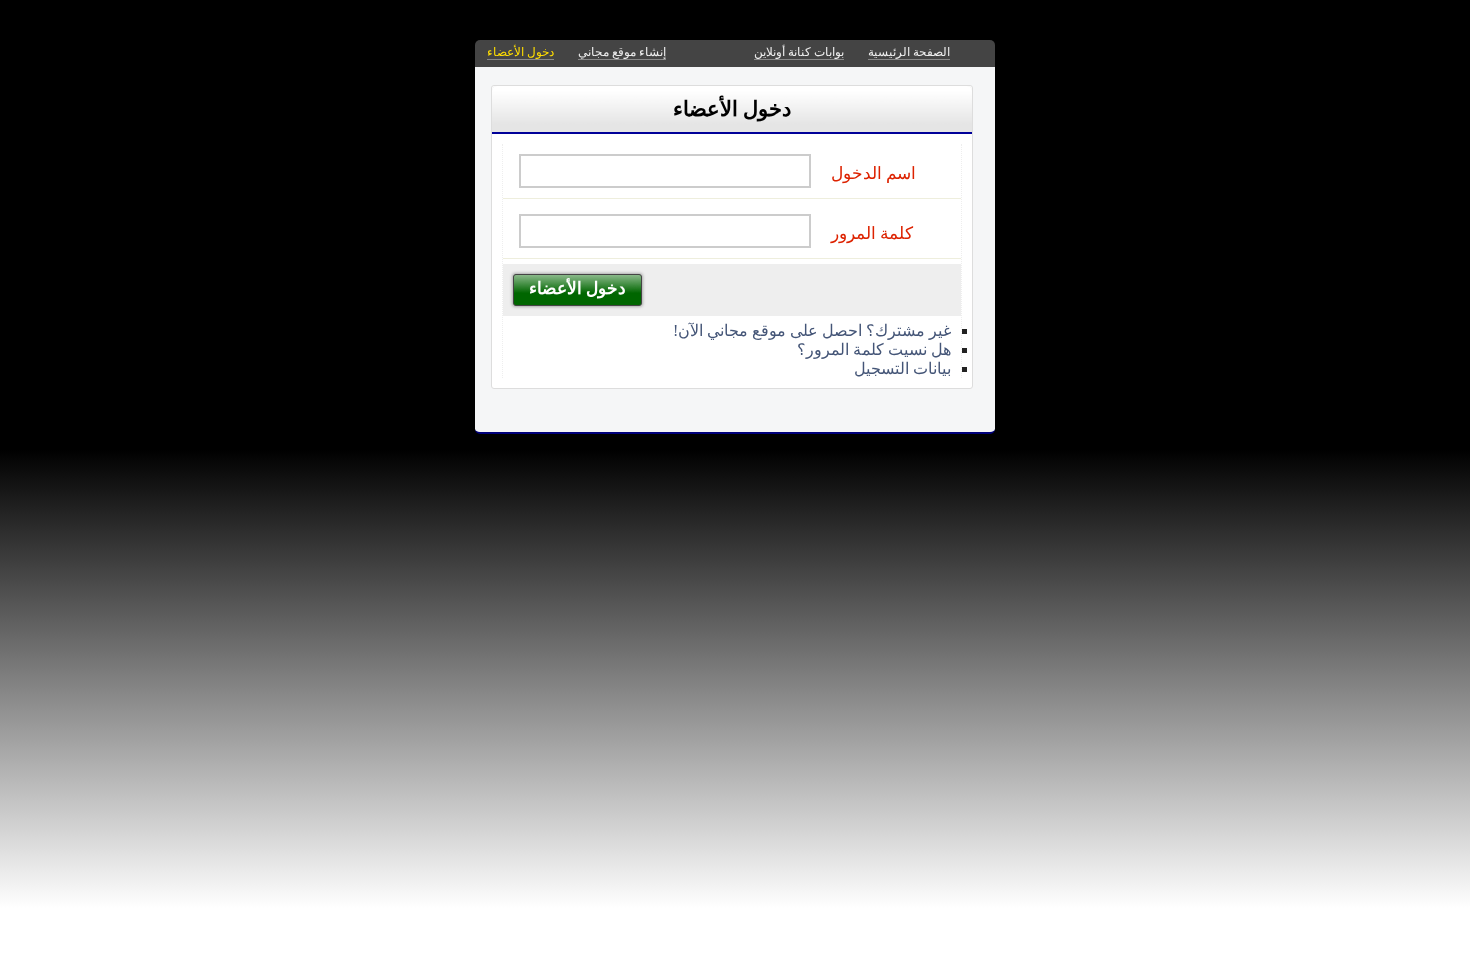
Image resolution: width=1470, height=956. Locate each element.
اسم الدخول (873, 173)
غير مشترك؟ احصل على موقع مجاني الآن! (812, 330)
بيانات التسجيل (902, 368)
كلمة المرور (872, 233)
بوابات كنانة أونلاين (799, 52)
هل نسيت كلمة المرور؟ (874, 349)
